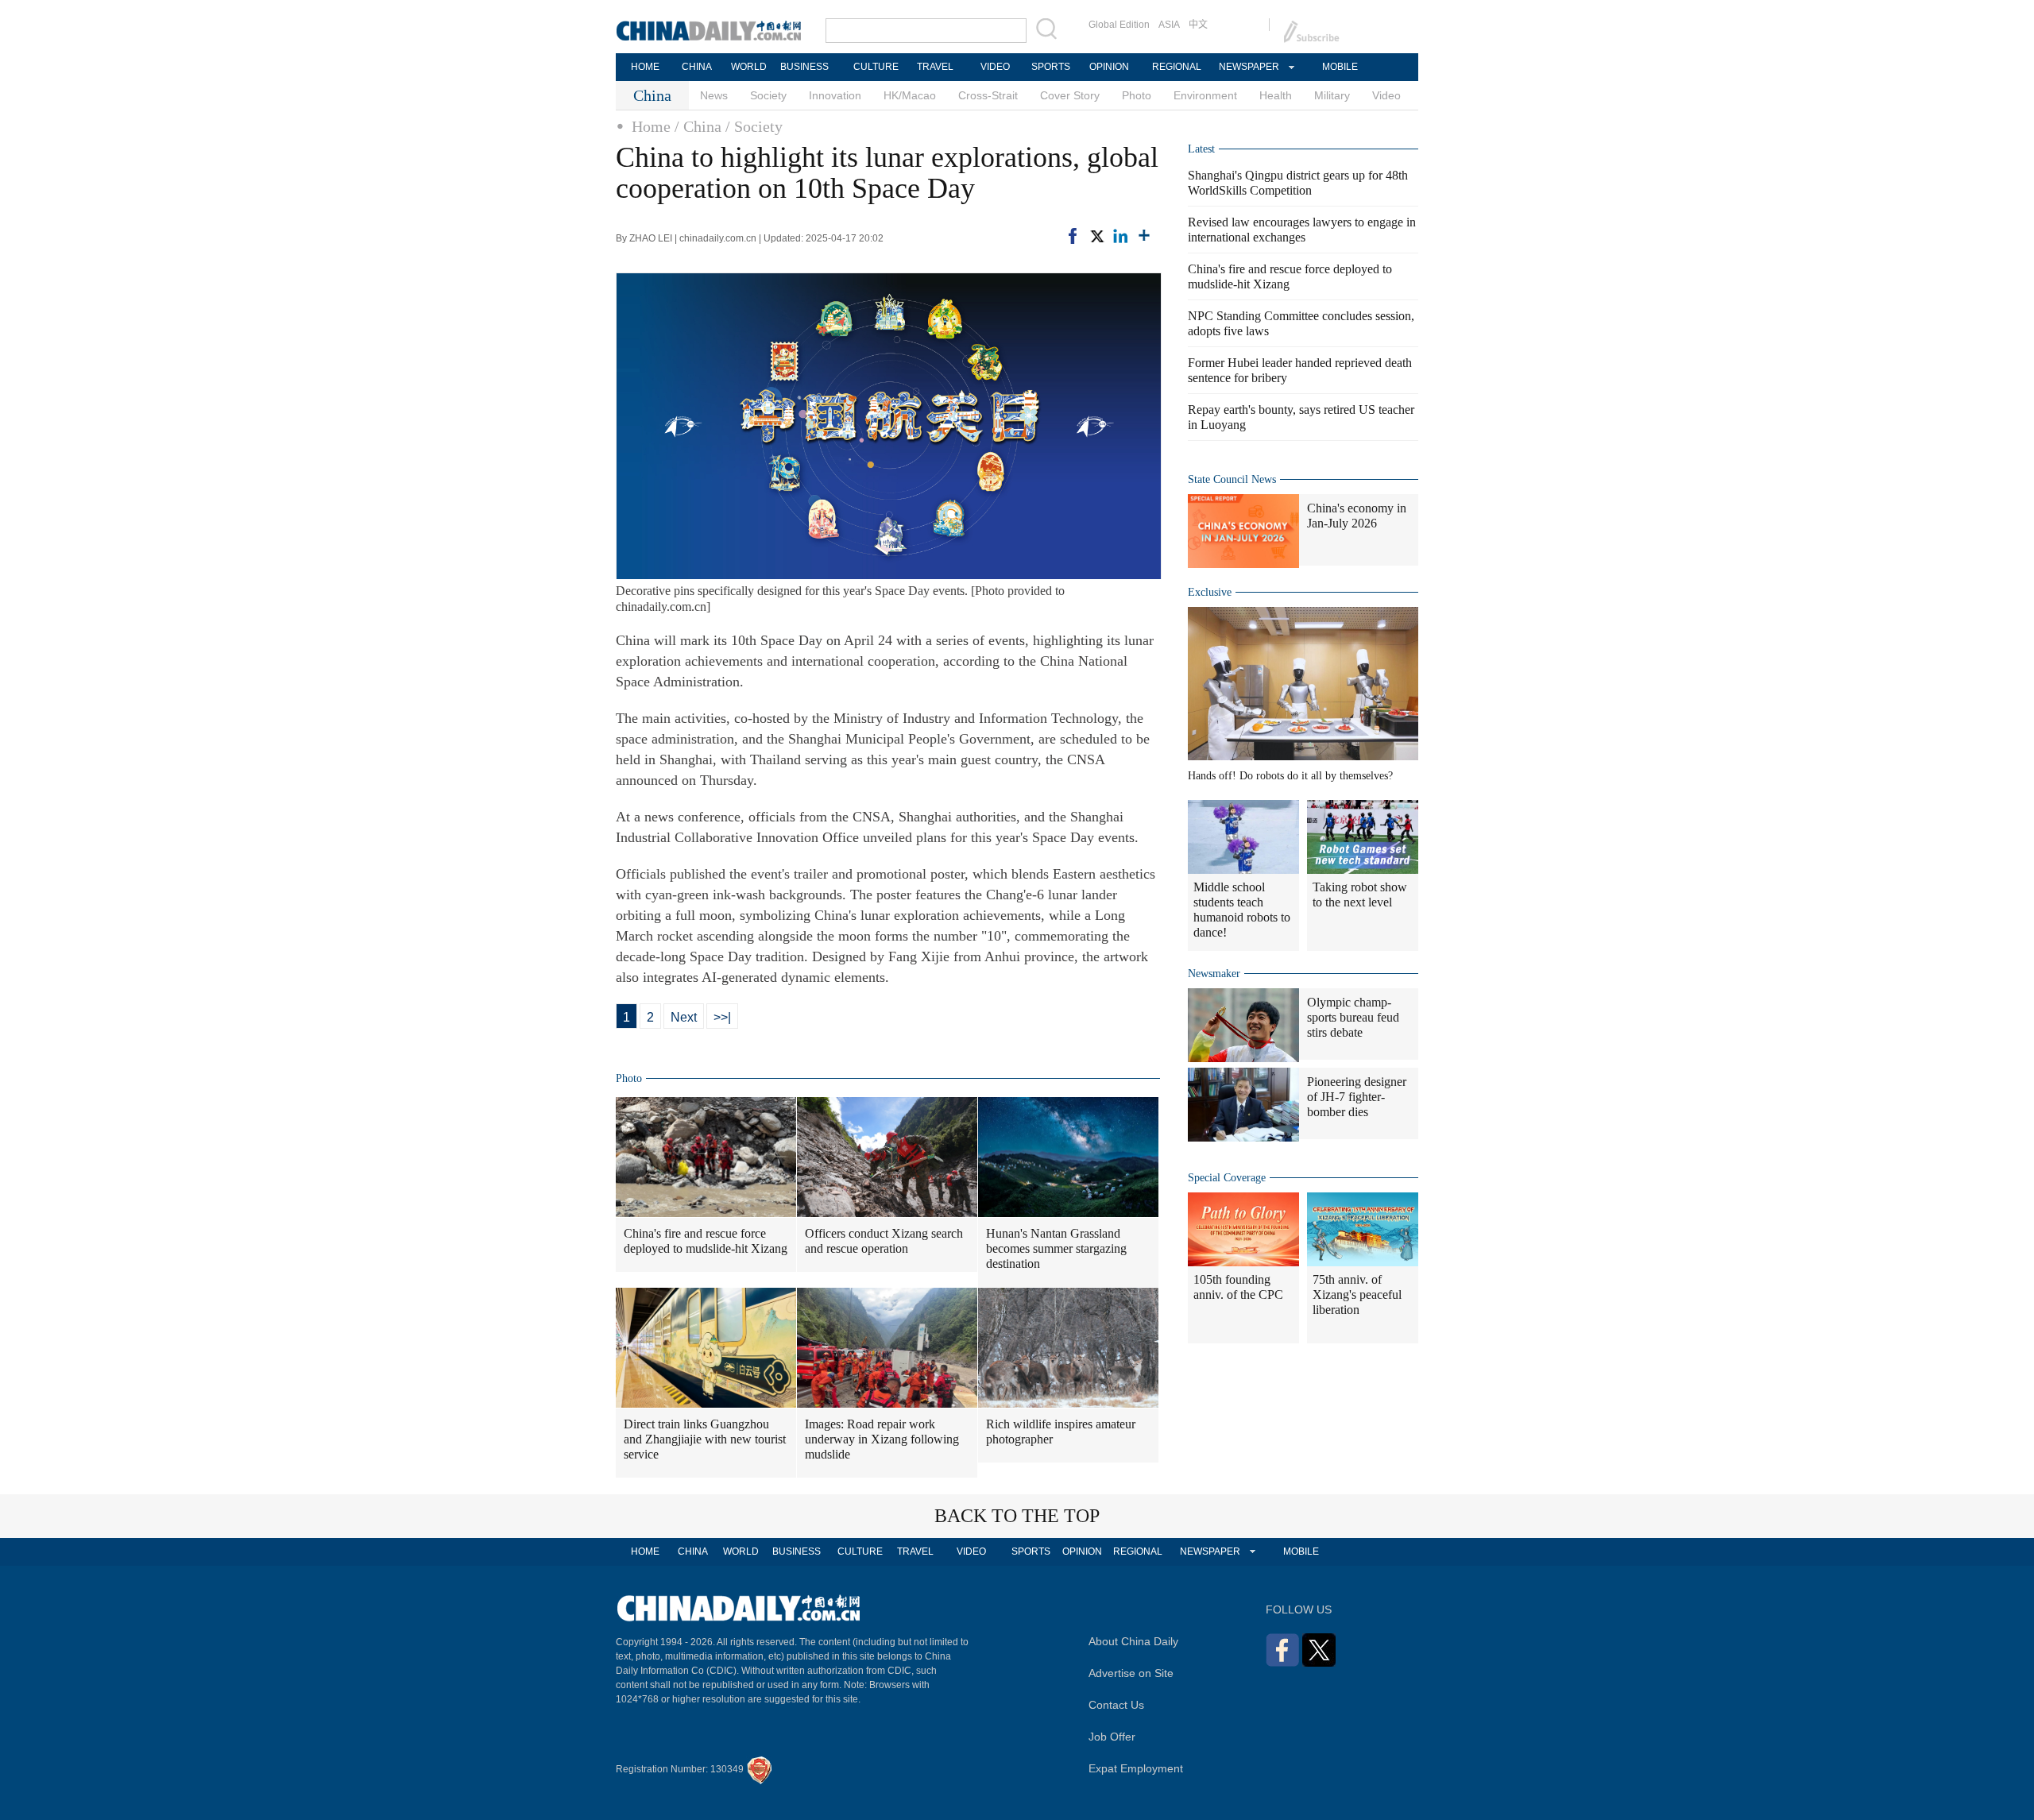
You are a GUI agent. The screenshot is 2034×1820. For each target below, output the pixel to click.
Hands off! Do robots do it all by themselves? (1290, 776)
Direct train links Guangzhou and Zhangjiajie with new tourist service (705, 1439)
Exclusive (1210, 592)
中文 (1198, 25)
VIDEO (995, 67)
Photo (1137, 95)
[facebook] (1073, 236)
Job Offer (1112, 1737)
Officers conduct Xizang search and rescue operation (884, 1241)
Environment (1205, 95)
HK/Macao (910, 95)
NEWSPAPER (1248, 67)
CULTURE (876, 67)
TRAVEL (935, 67)
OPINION (1109, 67)
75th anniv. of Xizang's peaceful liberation (1357, 1294)
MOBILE (1340, 67)
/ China (698, 126)
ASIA (1169, 25)
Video (1386, 95)
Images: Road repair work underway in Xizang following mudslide (882, 1439)
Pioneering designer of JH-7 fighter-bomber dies (1357, 1097)
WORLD (749, 67)
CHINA (697, 67)
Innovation (835, 95)
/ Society (754, 126)
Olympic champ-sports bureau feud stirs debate (1353, 1017)
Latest (1201, 149)
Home (651, 126)
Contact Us (1116, 1705)
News (714, 95)
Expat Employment (1136, 1768)
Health (1276, 95)
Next (684, 1017)
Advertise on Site (1131, 1673)
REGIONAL (1177, 67)
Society (768, 95)
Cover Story (1070, 95)
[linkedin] (1120, 236)
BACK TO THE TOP (1017, 1516)
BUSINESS (804, 67)
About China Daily (1133, 1641)
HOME (645, 67)
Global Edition (1119, 25)
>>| (722, 1017)
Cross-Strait (988, 95)
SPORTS (1051, 67)
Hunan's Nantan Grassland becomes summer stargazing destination (1056, 1248)
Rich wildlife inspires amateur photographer (1061, 1432)
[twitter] (1096, 236)
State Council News (1232, 479)
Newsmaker (1214, 974)
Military (1332, 95)
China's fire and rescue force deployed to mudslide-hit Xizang (706, 1241)
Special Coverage (1227, 1178)
